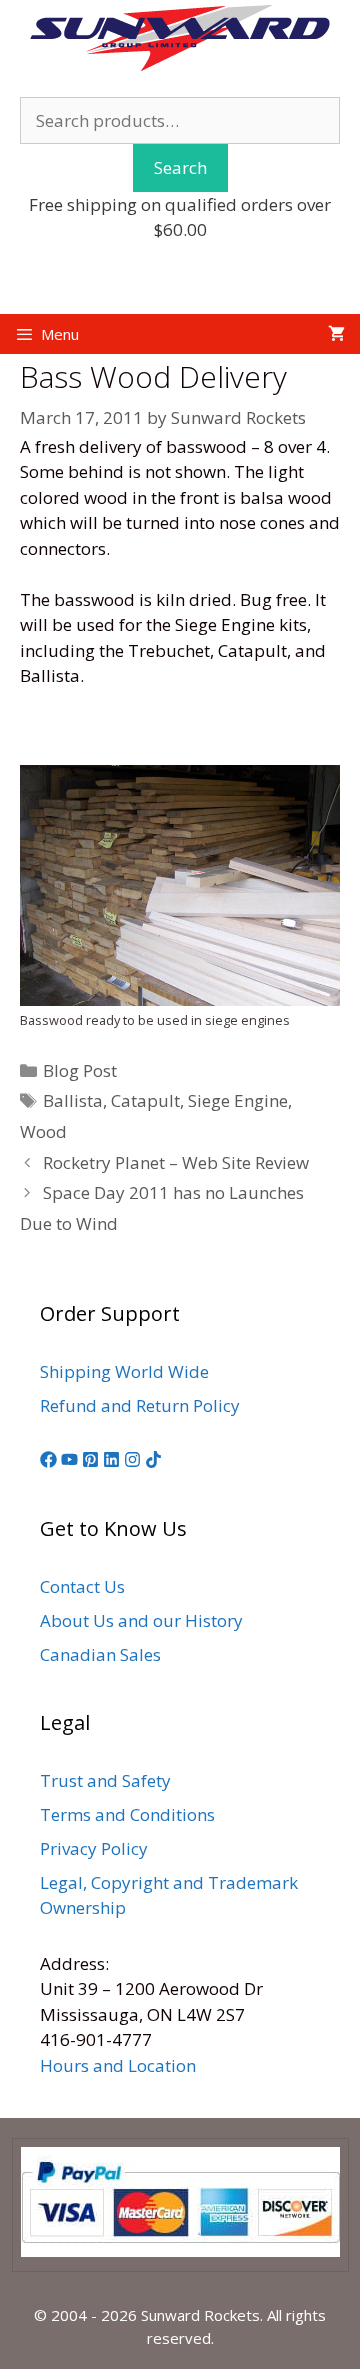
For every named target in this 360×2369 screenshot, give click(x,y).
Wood (43, 1131)
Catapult (145, 1100)
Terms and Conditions (127, 1814)
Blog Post (80, 1070)
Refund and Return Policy (140, 1405)
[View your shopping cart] (336, 334)
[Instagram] (132, 1461)
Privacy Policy (94, 1848)
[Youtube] (69, 1461)
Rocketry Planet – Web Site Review (176, 1162)
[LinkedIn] (111, 1461)
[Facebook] (48, 1461)
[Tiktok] (153, 1461)
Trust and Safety (105, 1780)
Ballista (73, 1100)
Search (180, 167)
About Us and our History (141, 1620)
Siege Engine (238, 1100)
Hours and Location (118, 2065)
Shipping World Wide (124, 1371)
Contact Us (82, 1586)
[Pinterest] (90, 1461)
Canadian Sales (100, 1654)
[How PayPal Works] (180, 2251)
